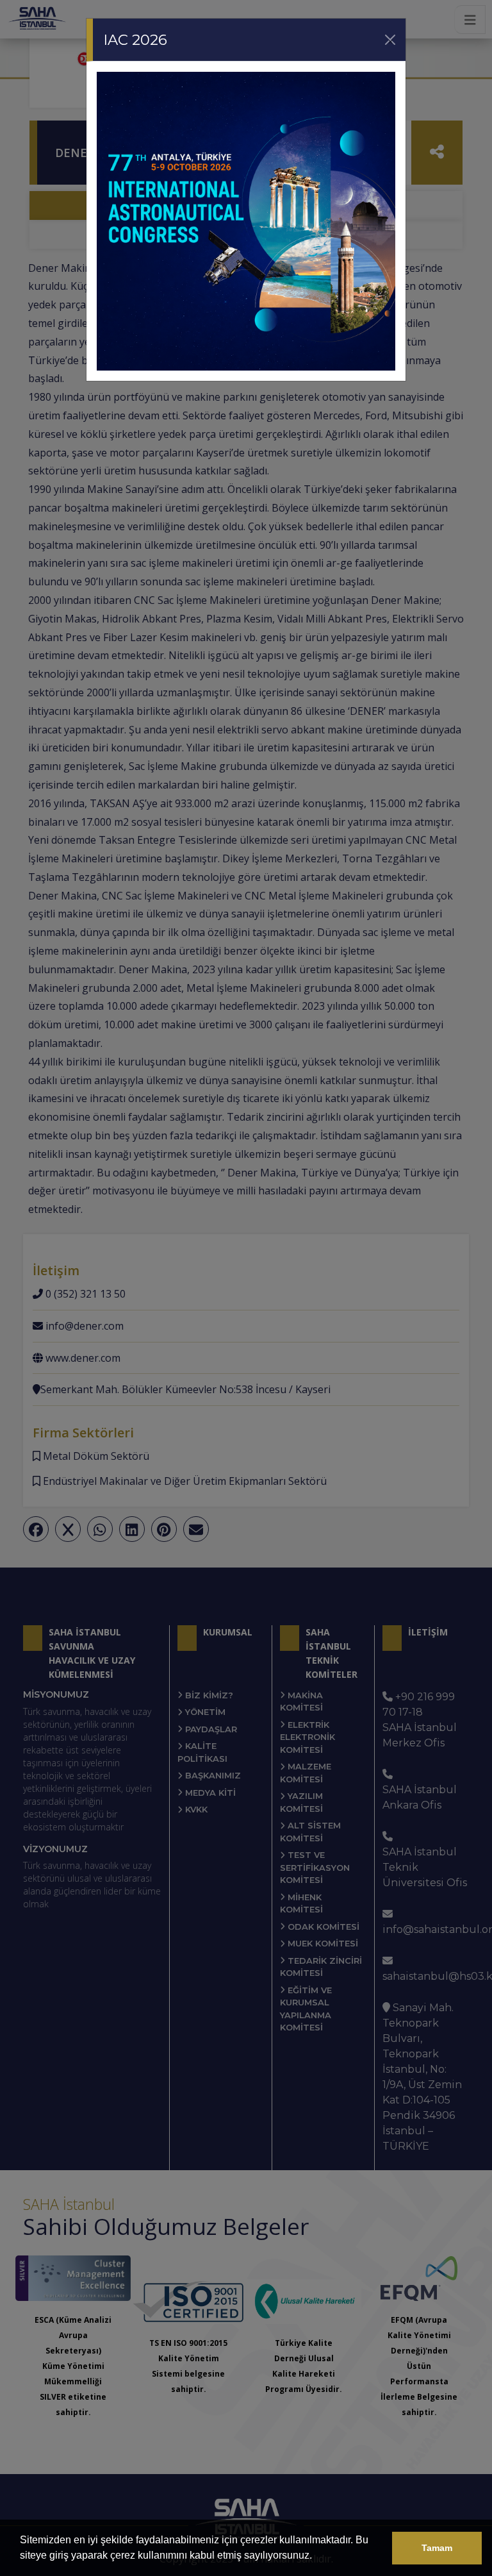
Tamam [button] (437, 2548)
